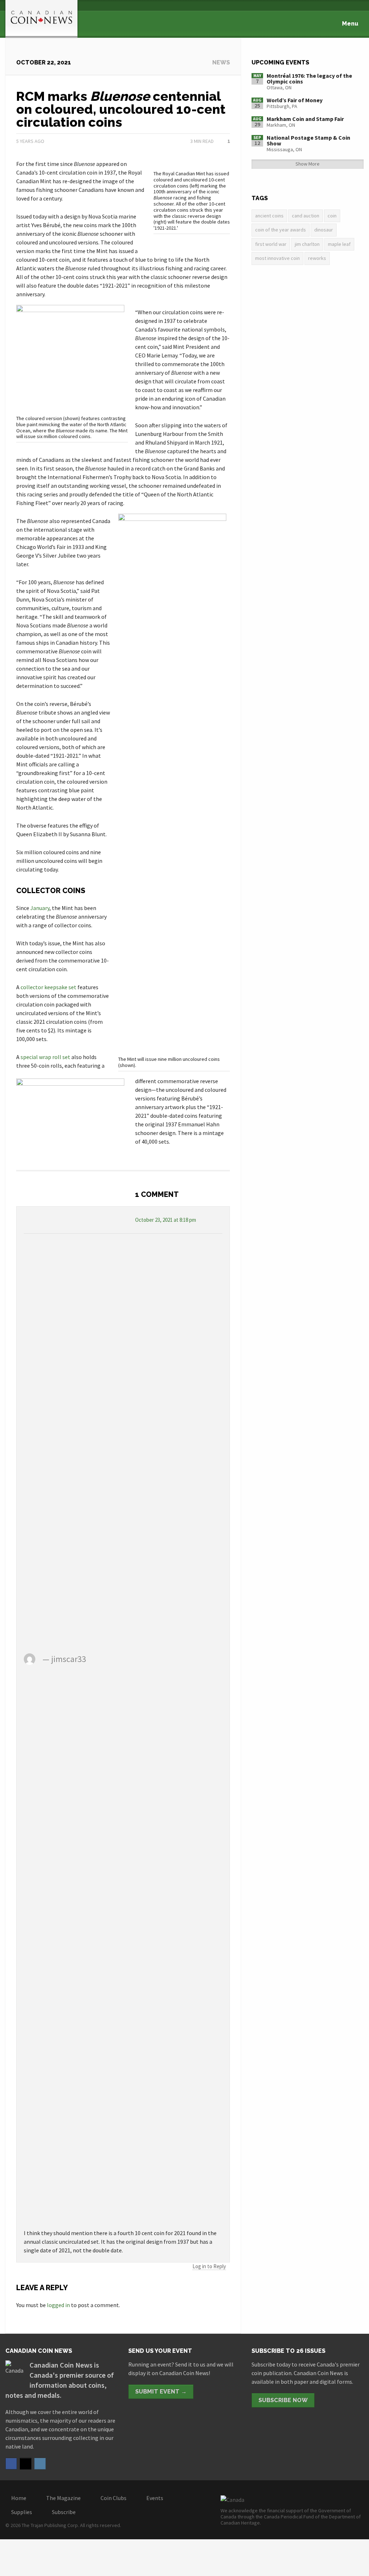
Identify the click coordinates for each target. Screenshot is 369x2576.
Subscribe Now (283, 2400)
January (40, 908)
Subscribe (64, 2512)
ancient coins (269, 216)
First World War (271, 244)
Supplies (22, 2512)
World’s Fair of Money (295, 100)
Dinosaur (324, 230)
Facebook (11, 2464)
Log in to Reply (209, 2266)
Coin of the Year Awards (281, 230)
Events (155, 2498)
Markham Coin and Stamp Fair (305, 119)
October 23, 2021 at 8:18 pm (166, 1220)
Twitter (26, 2464)
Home (19, 2498)
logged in (58, 2305)
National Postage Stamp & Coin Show (308, 140)
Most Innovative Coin (277, 258)
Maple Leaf (339, 244)
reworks (317, 258)
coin (332, 216)
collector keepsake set (48, 987)
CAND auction (306, 216)
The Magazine (63, 2498)
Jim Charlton (307, 244)
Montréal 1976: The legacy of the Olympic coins (309, 78)
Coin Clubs (114, 2498)
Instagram (40, 2464)
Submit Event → (161, 2392)
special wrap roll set (45, 1057)
